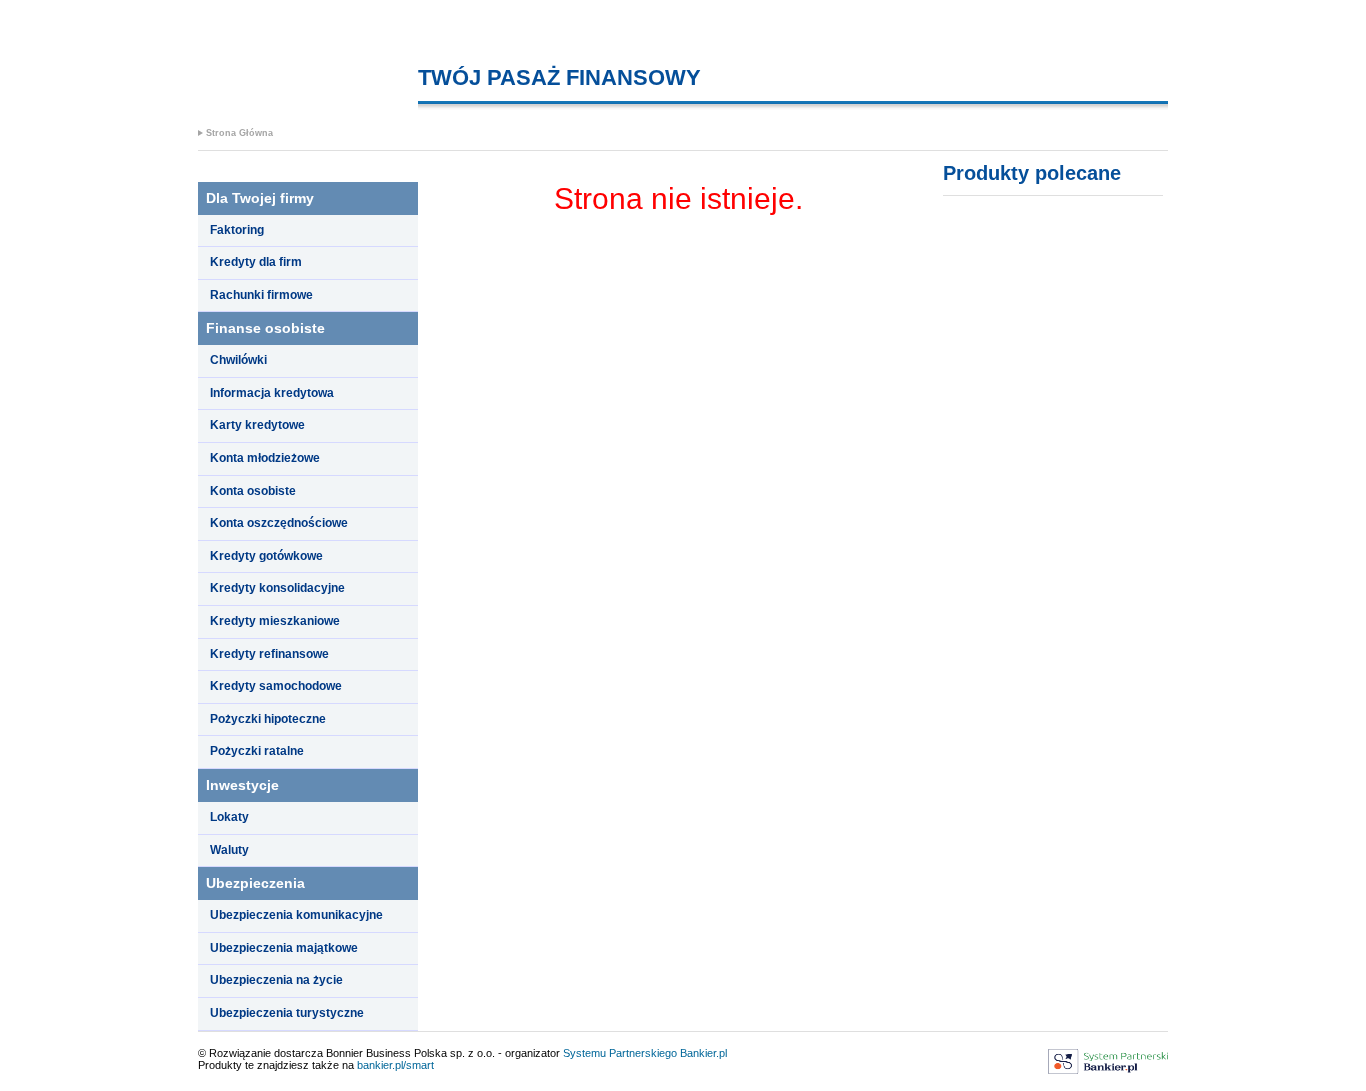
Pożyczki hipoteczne (268, 719)
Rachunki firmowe (261, 295)
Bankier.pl (703, 1053)
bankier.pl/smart (395, 1065)
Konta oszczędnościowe (279, 523)
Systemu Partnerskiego (620, 1053)
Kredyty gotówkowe (266, 556)
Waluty (229, 850)
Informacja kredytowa (272, 393)
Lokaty (229, 817)
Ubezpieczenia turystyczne (287, 1013)
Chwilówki (238, 360)
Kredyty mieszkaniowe (275, 621)
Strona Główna (239, 133)
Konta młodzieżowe (265, 458)
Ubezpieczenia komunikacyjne (296, 915)
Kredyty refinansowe (269, 654)
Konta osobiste (253, 491)
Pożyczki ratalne (257, 751)
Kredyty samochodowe (276, 686)
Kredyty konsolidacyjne (277, 588)
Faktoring (237, 230)
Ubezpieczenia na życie (276, 980)
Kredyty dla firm (256, 262)
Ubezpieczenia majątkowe (284, 948)
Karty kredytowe (257, 425)
